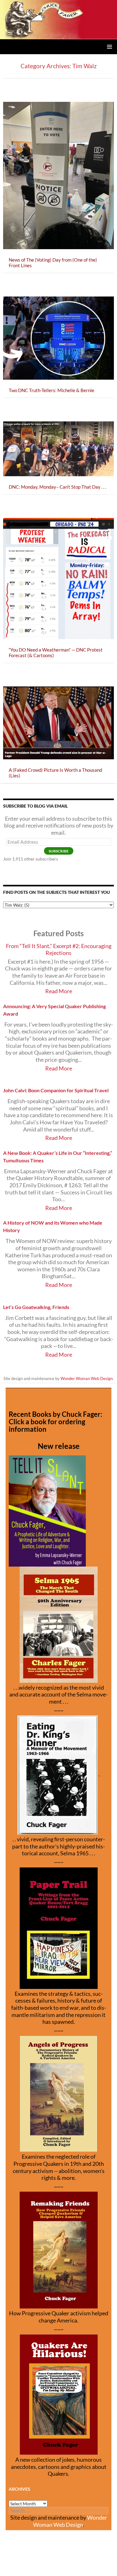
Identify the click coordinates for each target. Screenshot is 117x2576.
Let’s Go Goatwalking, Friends (36, 1307)
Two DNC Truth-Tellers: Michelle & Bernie (51, 390)
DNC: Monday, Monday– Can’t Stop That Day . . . (57, 487)
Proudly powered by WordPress (29, 2568)
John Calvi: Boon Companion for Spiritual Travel (56, 1090)
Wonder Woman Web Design (87, 1378)
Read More (59, 991)
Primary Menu (110, 47)
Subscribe (59, 851)
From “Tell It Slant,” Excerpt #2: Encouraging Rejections (59, 950)
